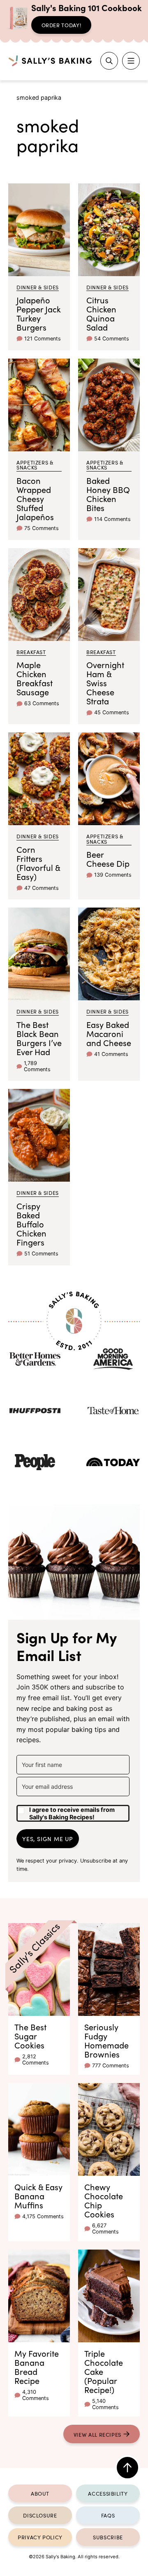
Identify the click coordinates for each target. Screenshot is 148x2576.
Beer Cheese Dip (108, 859)
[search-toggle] (109, 61)
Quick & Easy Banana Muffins (38, 2196)
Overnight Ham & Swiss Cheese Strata (105, 683)
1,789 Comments (37, 1066)
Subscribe (108, 2537)
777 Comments (111, 2066)
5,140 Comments (105, 2404)
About (40, 2493)
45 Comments (112, 712)
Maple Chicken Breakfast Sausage (35, 678)
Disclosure (40, 2515)
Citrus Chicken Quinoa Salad (101, 313)
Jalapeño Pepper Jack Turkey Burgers (39, 313)
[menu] (131, 61)
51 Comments (41, 1254)
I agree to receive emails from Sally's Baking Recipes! (72, 1813)
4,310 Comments (36, 2395)
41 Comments (111, 1054)
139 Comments (113, 875)
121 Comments (43, 339)
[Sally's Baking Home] (50, 61)
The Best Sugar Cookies (30, 2036)
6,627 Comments (105, 2229)
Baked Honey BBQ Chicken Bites (108, 494)
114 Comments (112, 519)
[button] (73, 1810)
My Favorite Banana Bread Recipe (37, 2367)
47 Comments (42, 888)
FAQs (108, 2515)
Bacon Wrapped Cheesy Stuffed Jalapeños (35, 498)
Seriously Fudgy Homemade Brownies (106, 2040)
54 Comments (112, 339)
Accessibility (108, 2493)
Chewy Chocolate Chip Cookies (104, 2200)
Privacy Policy (40, 2537)
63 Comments (42, 703)
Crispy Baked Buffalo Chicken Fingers (31, 1224)
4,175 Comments (43, 2216)
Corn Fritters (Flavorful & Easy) (38, 863)
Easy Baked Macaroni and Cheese (109, 1033)
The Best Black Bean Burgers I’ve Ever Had (39, 1038)
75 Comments (42, 528)
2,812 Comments (36, 2060)
